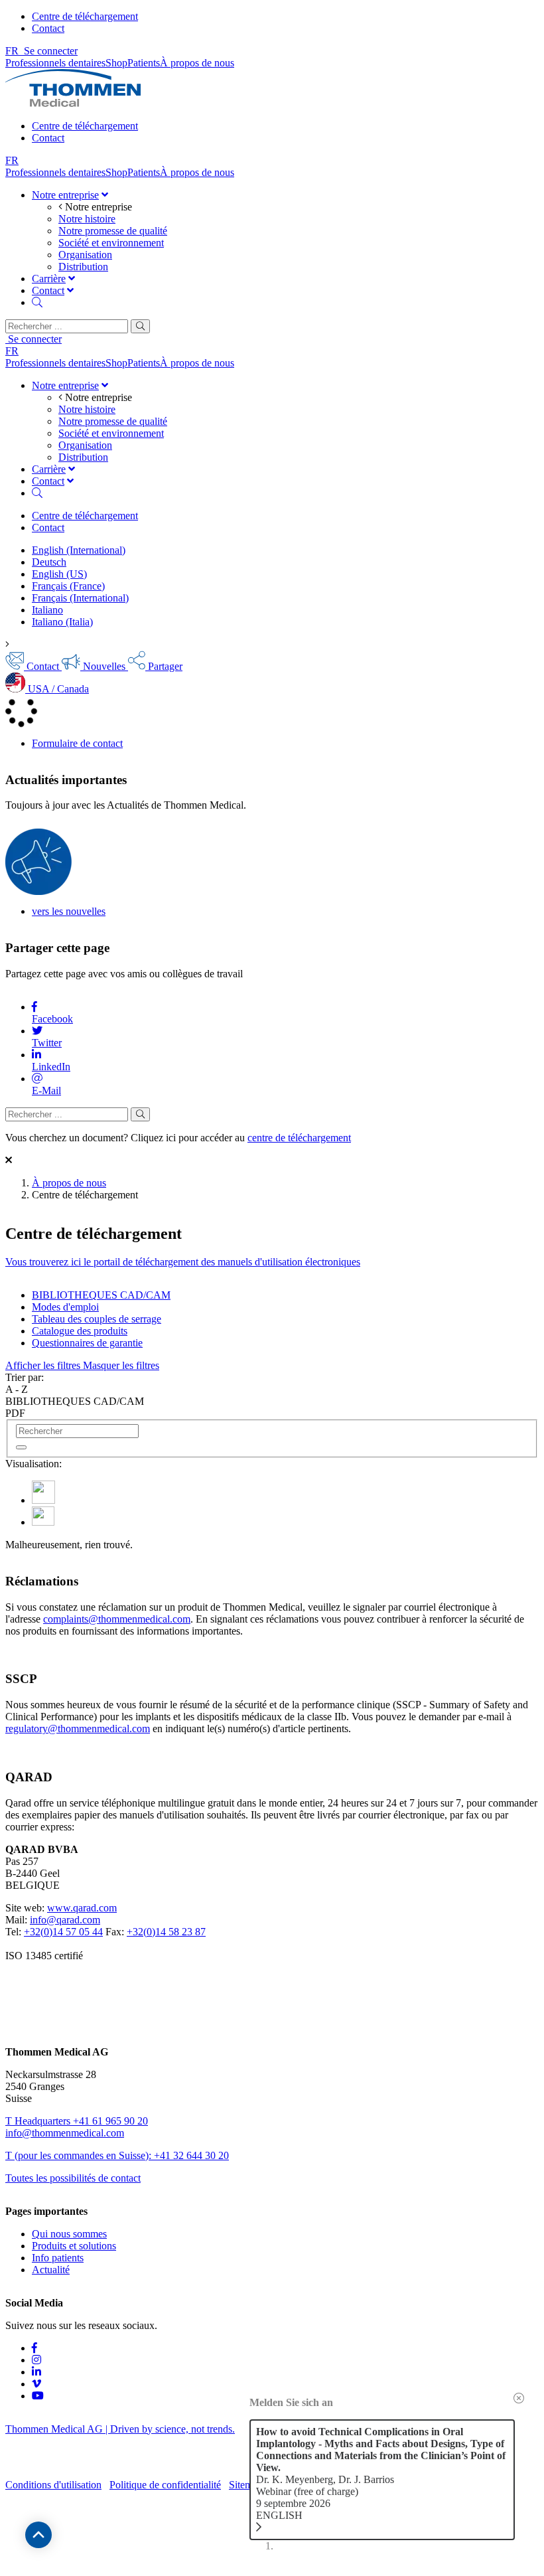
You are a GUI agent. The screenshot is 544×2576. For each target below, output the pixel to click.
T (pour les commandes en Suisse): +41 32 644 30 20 (117, 2155)
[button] (82, 1365)
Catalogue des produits (80, 1331)
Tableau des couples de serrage (97, 1319)
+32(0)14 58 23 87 (166, 1932)
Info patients (58, 2258)
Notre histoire (87, 219)
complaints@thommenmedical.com (117, 1619)
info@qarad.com (65, 1920)
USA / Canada (57, 689)
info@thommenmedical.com (65, 2133)
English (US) (59, 574)
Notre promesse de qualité (113, 231)
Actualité (51, 2270)
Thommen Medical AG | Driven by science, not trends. (120, 2429)
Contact (48, 28)
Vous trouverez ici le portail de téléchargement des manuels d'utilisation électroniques (183, 1262)
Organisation (85, 255)
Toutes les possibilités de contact (73, 2178)
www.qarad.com (82, 1908)
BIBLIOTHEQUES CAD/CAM (101, 1295)
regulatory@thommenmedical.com (78, 1729)
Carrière (49, 279)
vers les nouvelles (69, 911)
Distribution (83, 267)
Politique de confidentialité (165, 2485)
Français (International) (80, 598)
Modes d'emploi (65, 1307)
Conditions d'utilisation (53, 2485)
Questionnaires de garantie (87, 1343)
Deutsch (49, 562)
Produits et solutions (74, 2246)
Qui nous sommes (69, 2234)
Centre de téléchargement (85, 16)
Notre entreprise (65, 195)
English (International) (79, 550)
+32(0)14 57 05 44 (63, 1932)
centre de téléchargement (299, 1138)
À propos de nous (69, 1183)
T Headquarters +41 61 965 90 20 (77, 2121)
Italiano (47, 610)
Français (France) (68, 586)
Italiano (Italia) (62, 622)
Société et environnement (111, 243)
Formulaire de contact (77, 743)
